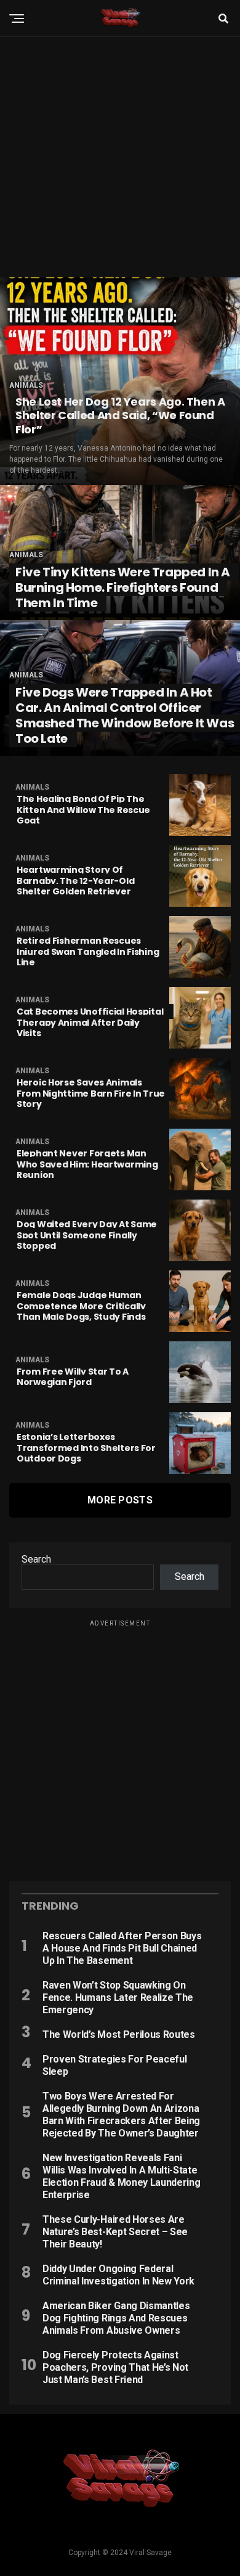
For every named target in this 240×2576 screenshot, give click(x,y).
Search (36, 1559)
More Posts (120, 1500)
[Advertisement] (120, 157)
